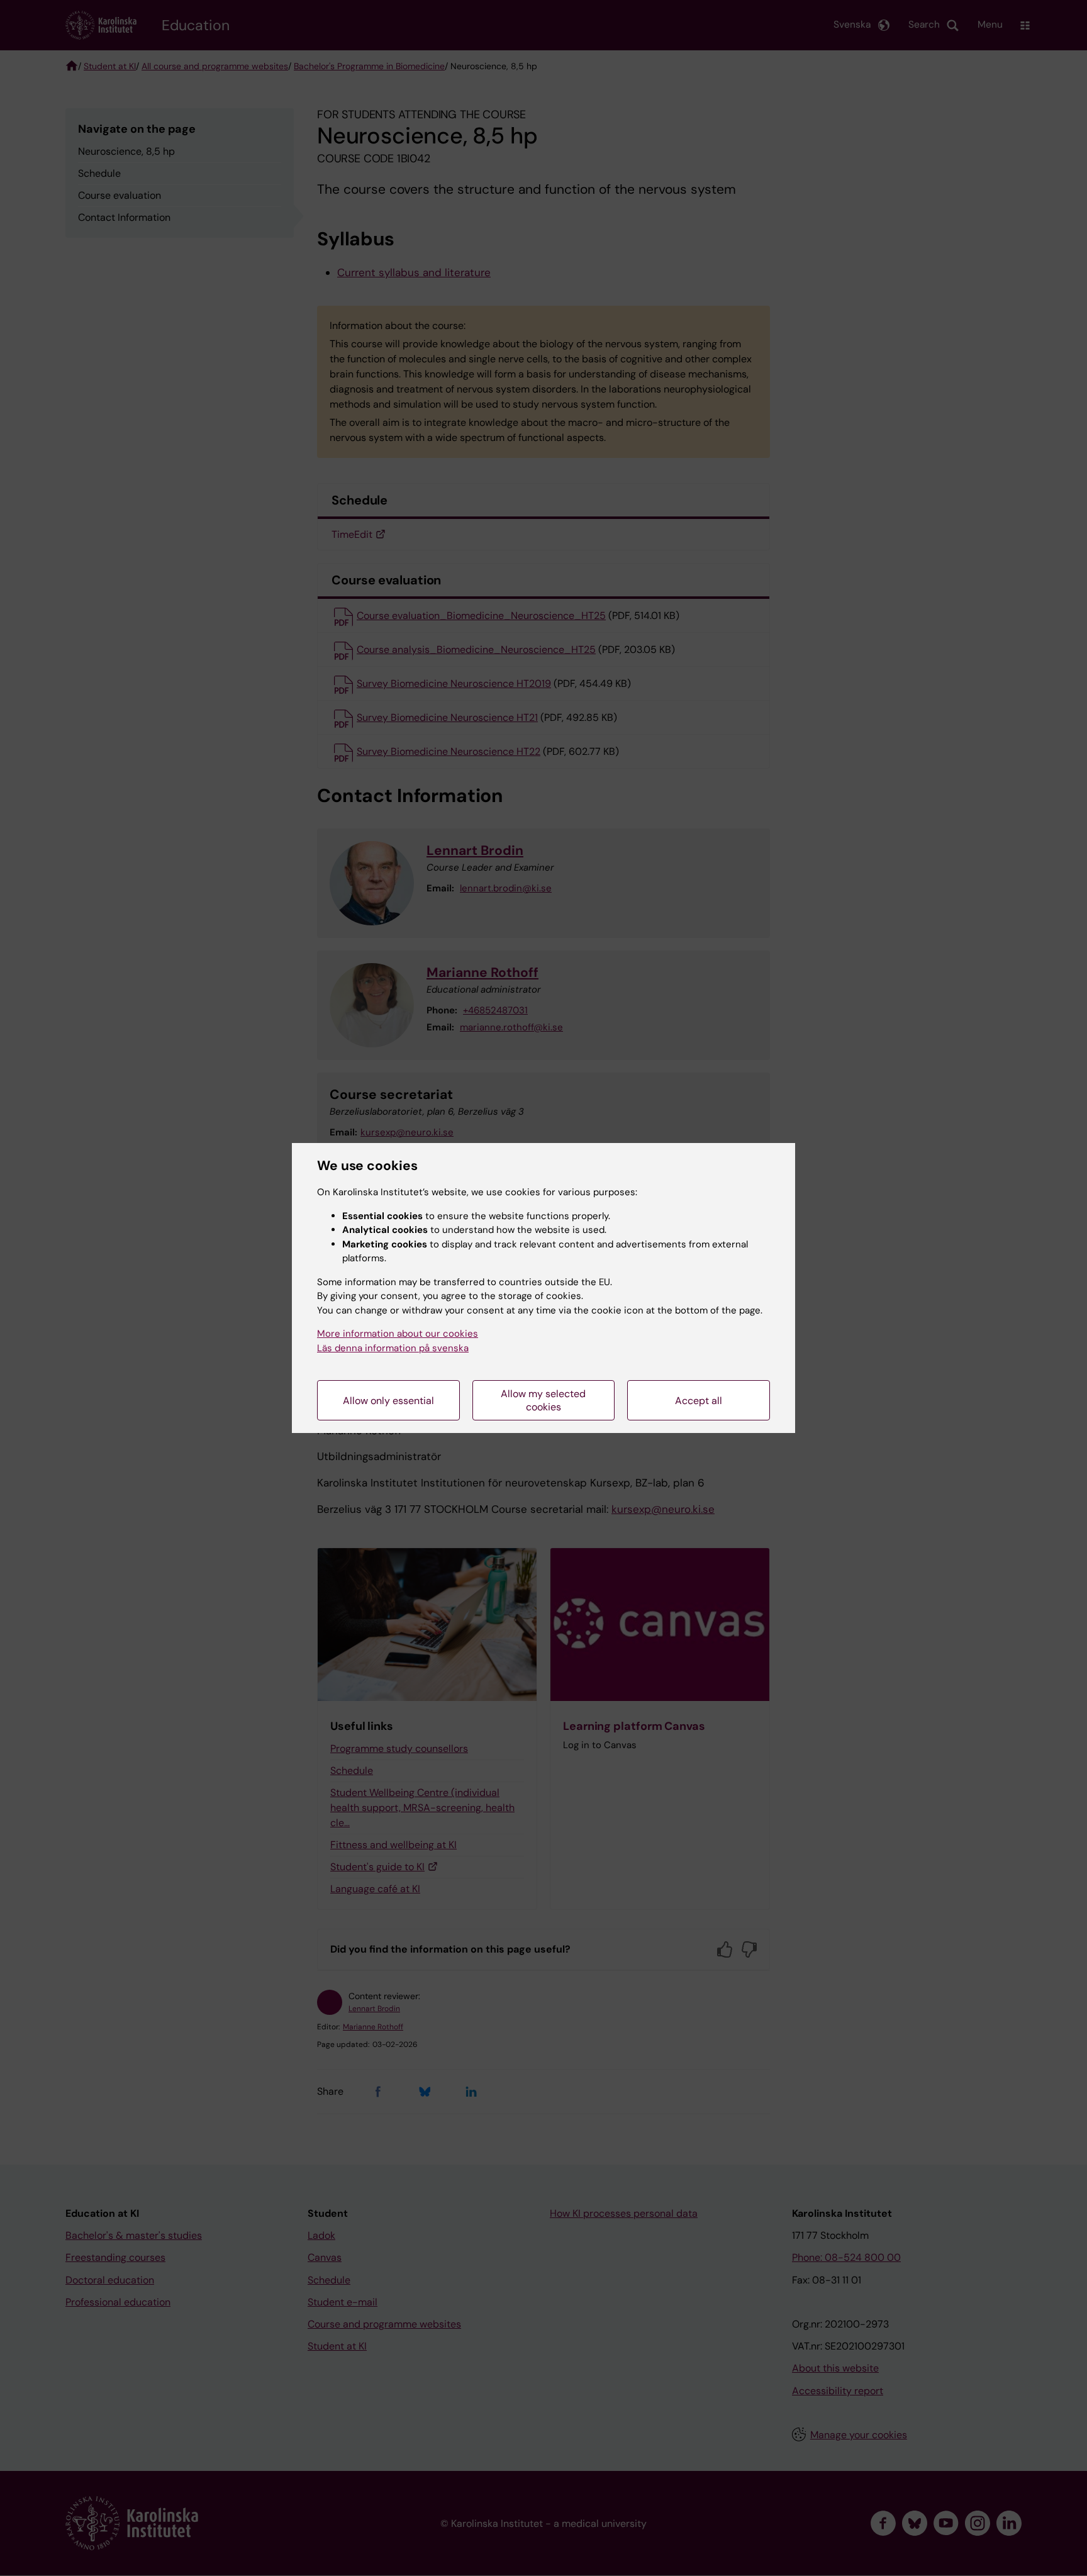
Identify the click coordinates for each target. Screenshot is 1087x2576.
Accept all (699, 1401)
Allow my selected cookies (543, 1400)
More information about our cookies (398, 1334)
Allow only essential (388, 1401)
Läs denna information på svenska (393, 1348)
